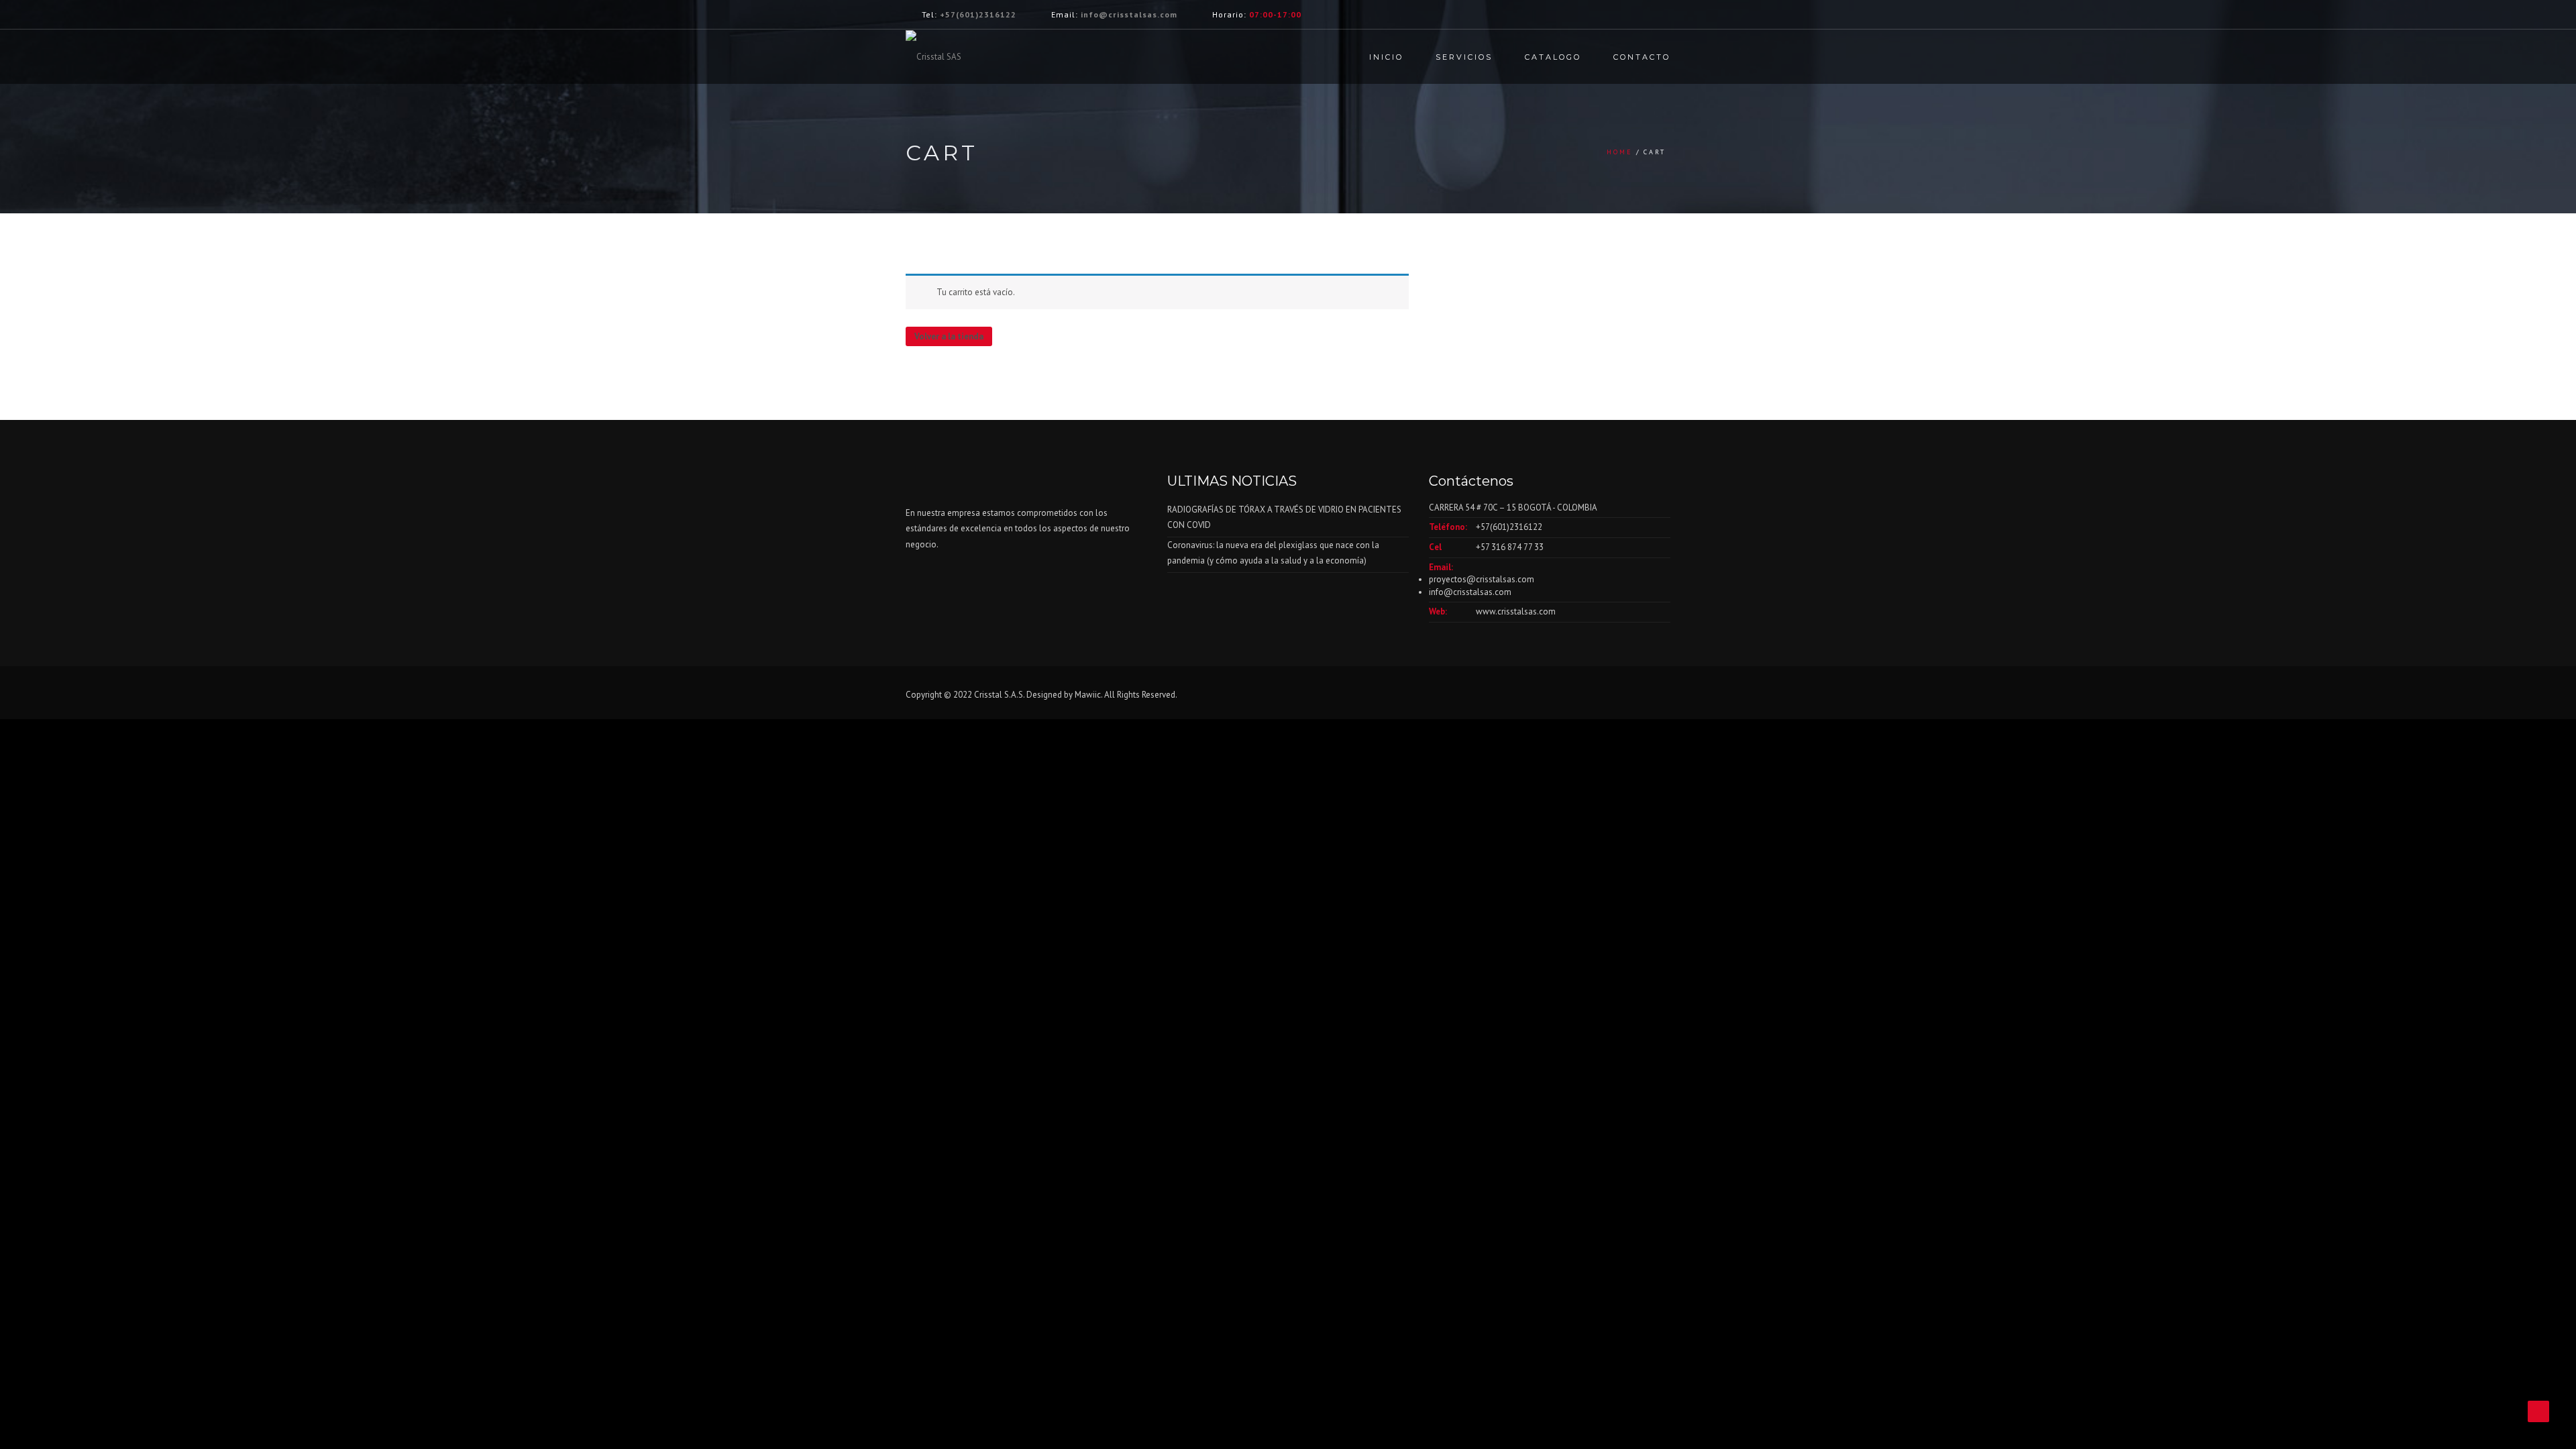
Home (1620, 152)
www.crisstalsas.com (1516, 611)
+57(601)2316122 (978, 14)
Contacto (1642, 57)
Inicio (1386, 57)
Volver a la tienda (949, 336)
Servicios (1464, 57)
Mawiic (1088, 695)
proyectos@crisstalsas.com (1482, 579)
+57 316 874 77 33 (1510, 547)
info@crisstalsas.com (1129, 14)
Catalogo (1553, 57)
